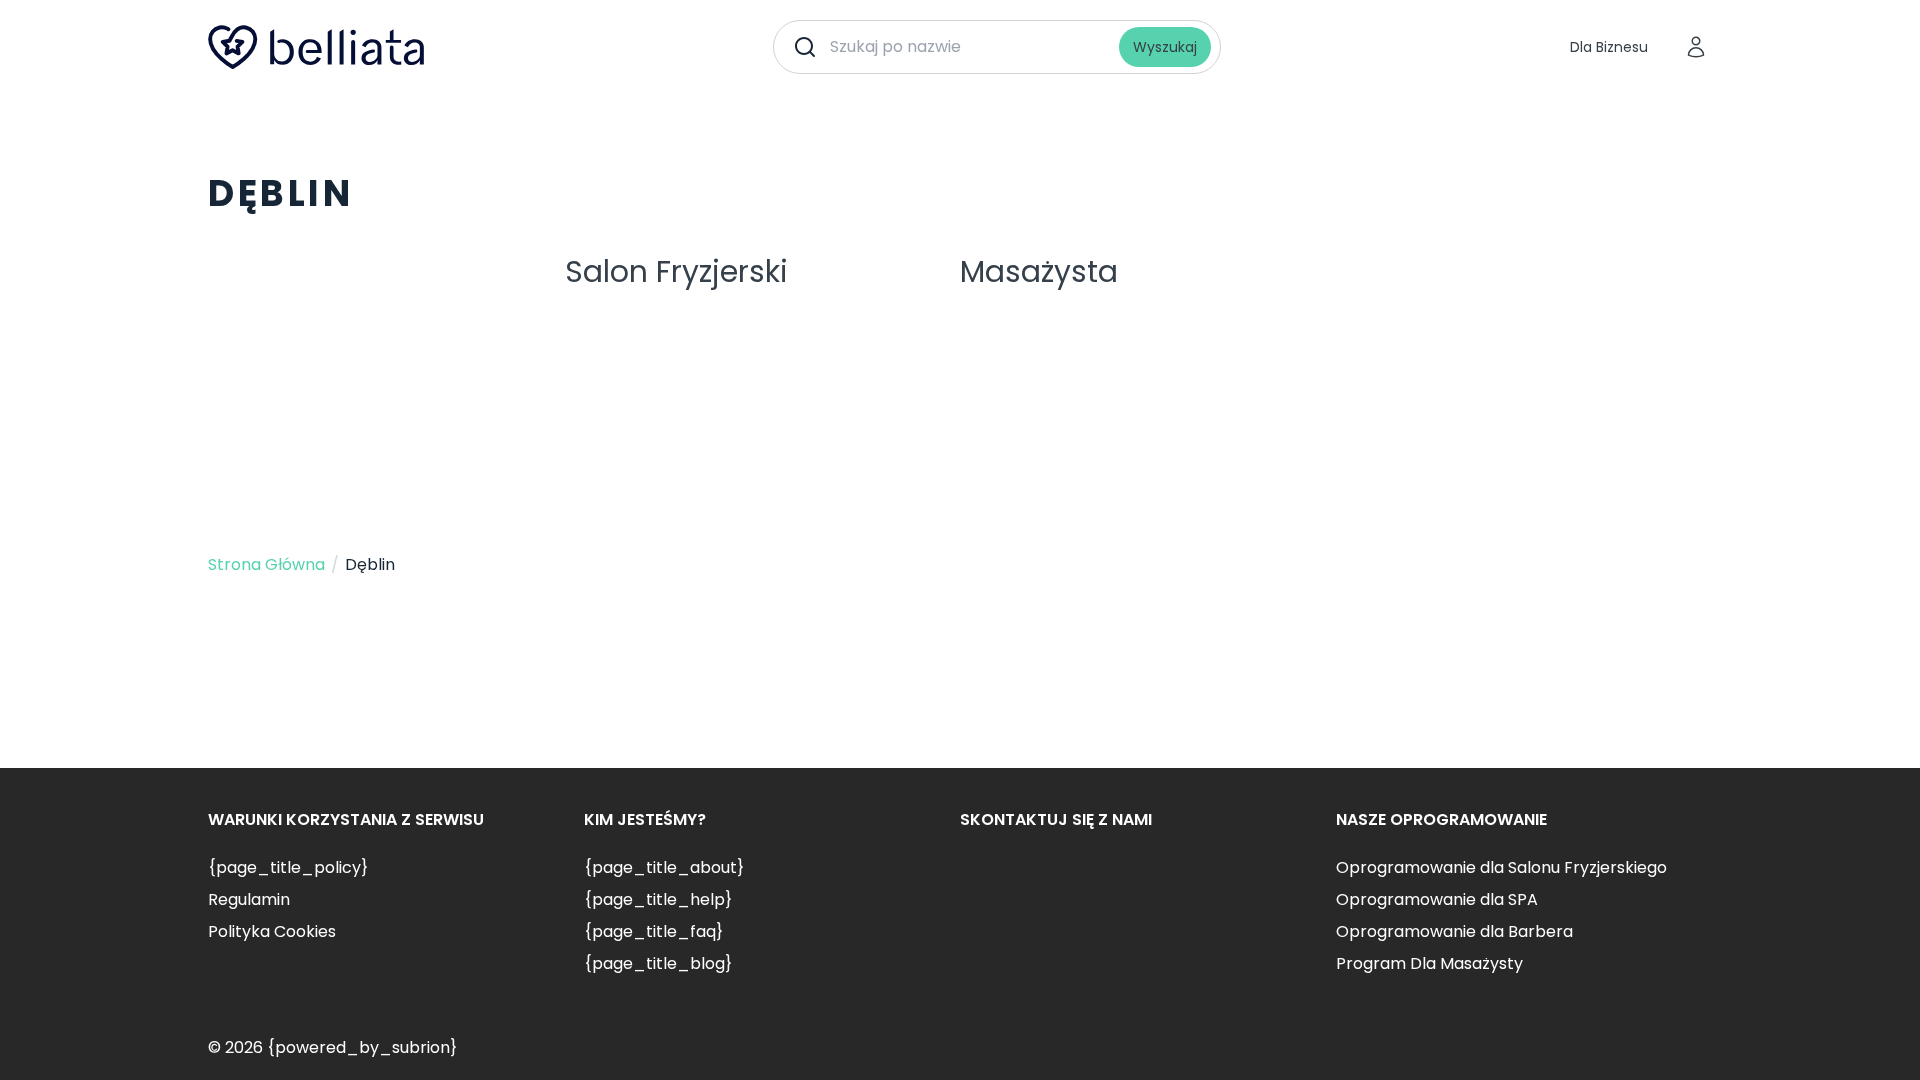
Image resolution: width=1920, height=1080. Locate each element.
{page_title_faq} (653, 931)
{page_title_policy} (288, 867)
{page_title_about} (664, 867)
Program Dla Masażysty (1429, 963)
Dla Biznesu (1609, 47)
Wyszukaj (1165, 47)
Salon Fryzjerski (676, 271)
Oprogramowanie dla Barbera (1454, 931)
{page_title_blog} (658, 963)
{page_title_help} (658, 899)
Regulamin (249, 899)
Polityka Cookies (272, 931)
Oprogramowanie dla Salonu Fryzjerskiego (1501, 867)
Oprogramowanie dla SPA (1437, 899)
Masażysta (1039, 271)
